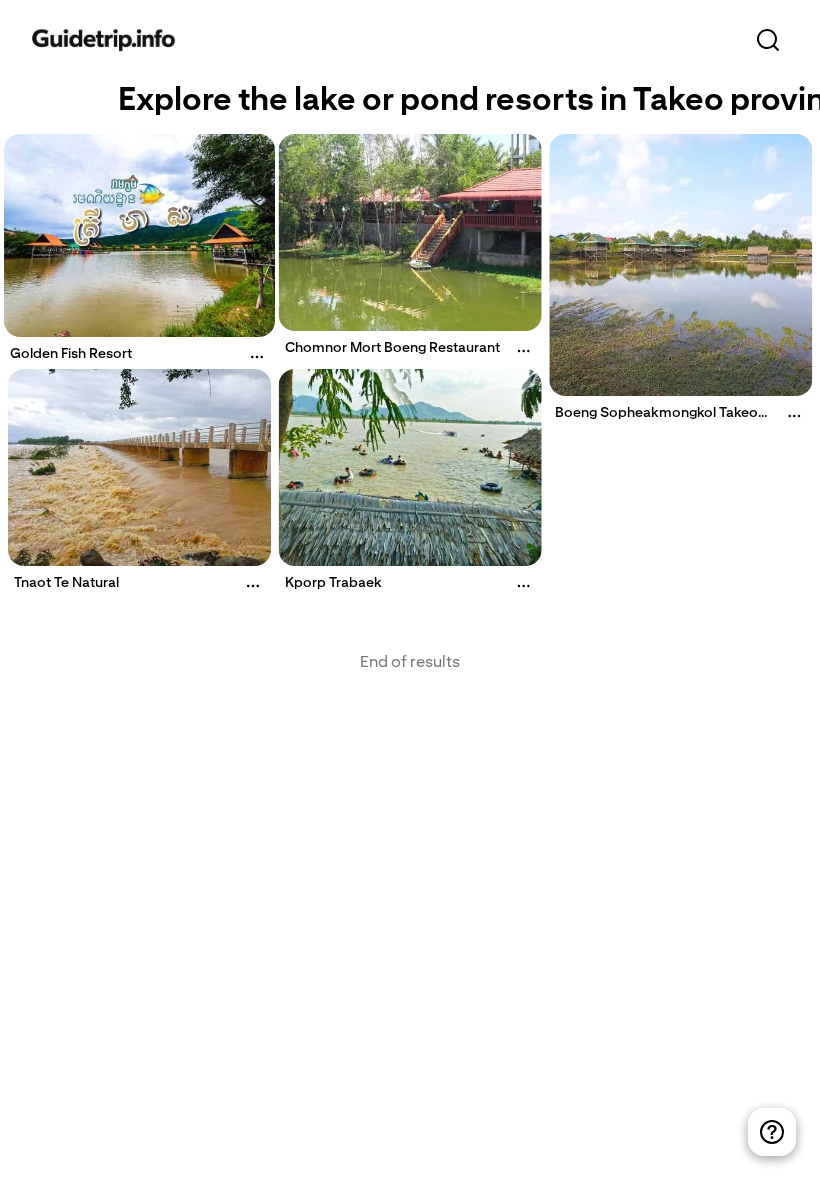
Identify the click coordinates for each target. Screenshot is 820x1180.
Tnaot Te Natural (66, 582)
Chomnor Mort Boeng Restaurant (392, 347)
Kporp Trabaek (333, 582)
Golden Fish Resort (71, 353)
